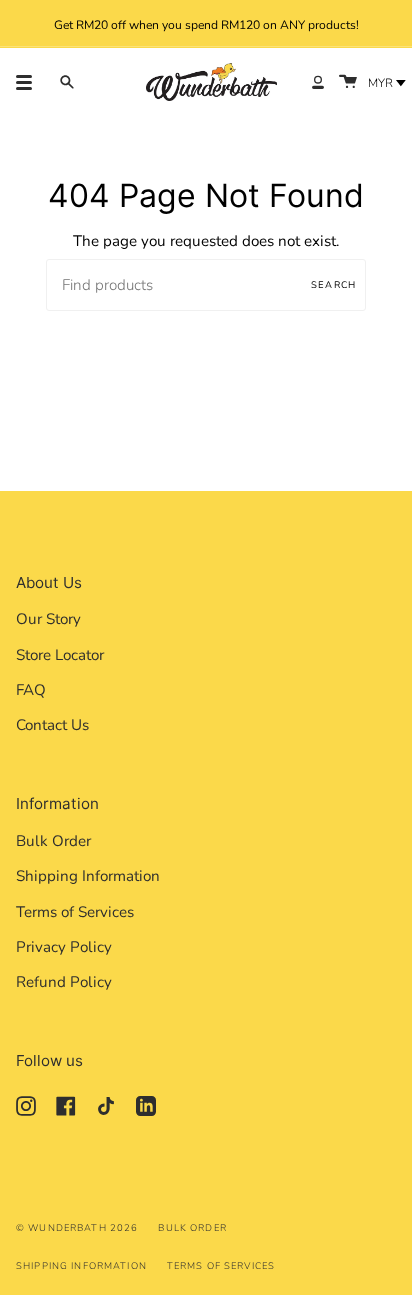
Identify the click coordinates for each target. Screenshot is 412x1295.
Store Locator (60, 655)
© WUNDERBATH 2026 (77, 1227)
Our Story (48, 619)
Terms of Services (75, 912)
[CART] (348, 82)
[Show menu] (31, 82)
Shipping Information (88, 876)
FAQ (31, 690)
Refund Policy (64, 982)
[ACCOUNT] (318, 82)
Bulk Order (53, 841)
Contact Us (52, 725)
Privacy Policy (64, 947)
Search (333, 284)
